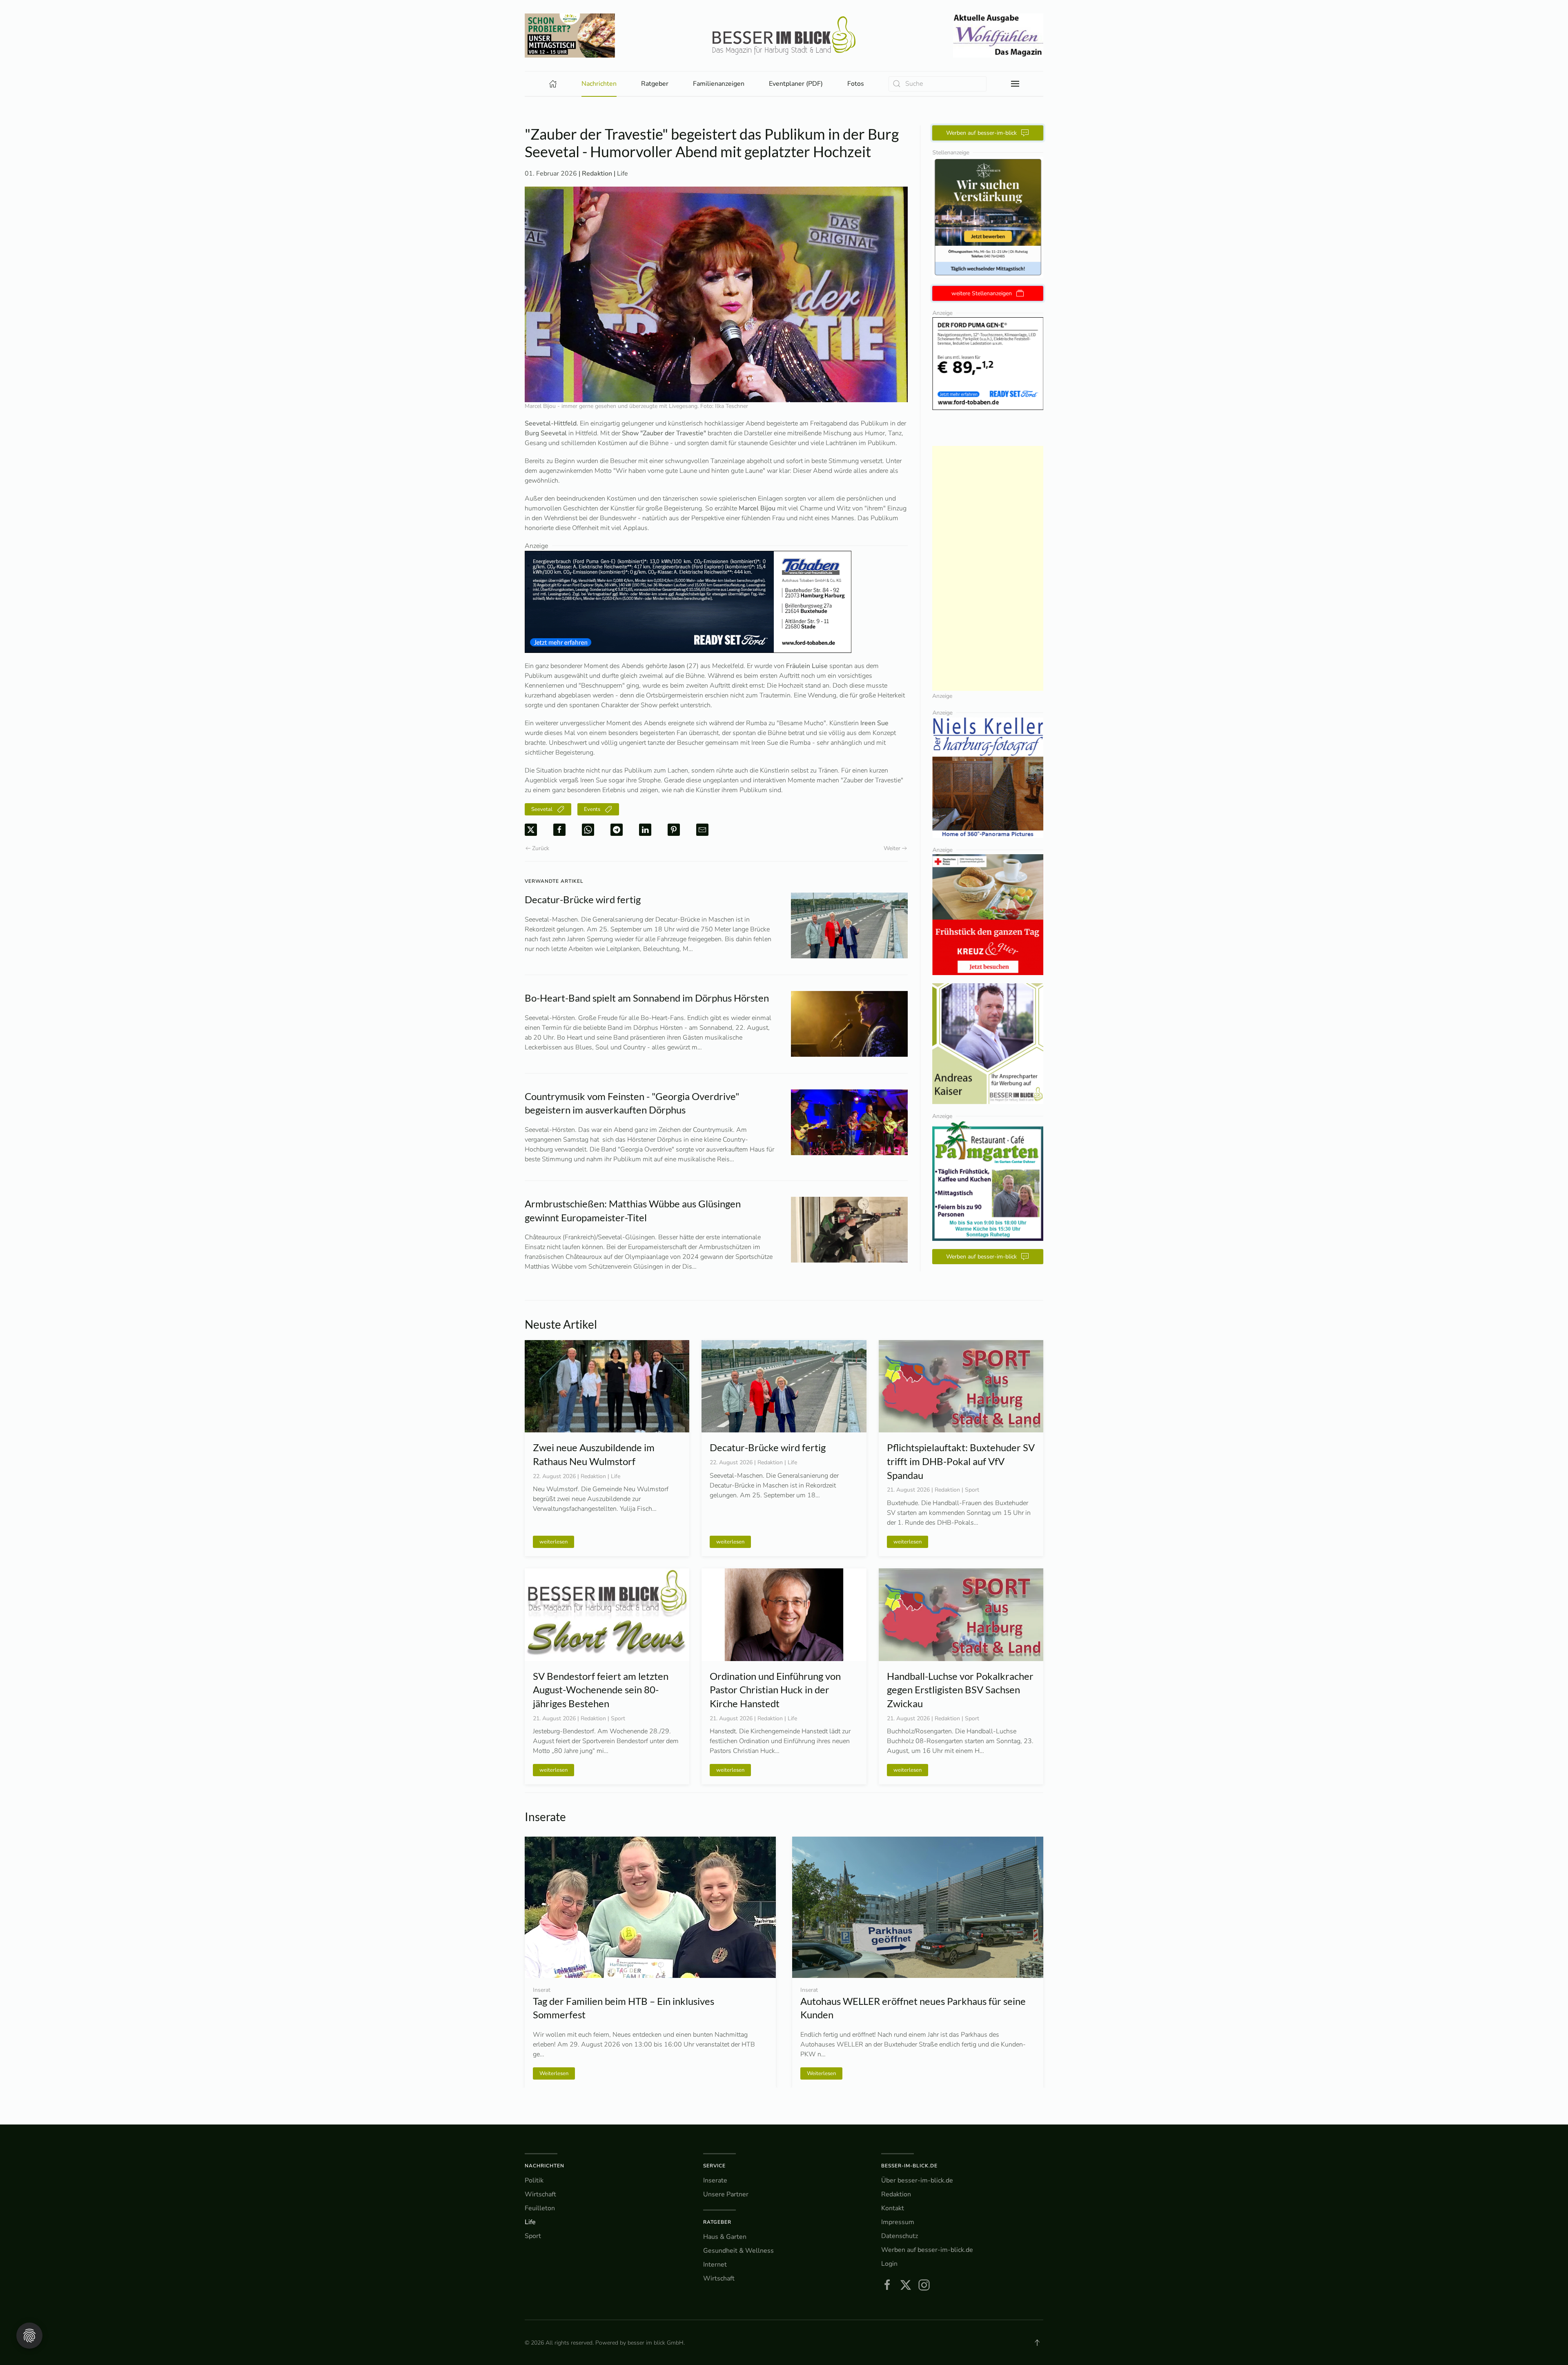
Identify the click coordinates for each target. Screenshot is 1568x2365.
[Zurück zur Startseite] (784, 36)
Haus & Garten (725, 2237)
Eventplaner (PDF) (796, 84)
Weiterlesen (821, 2073)
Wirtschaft (540, 2194)
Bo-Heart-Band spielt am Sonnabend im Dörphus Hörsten (648, 998)
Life (623, 174)
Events (592, 809)
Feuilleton (540, 2208)
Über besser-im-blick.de (917, 2180)
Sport (533, 2236)
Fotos (856, 84)
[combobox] (938, 84)
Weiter (892, 848)
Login (889, 2264)
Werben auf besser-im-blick (981, 133)
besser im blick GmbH (656, 2343)
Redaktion (896, 2194)
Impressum (898, 2222)
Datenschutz (900, 2236)
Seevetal (542, 809)
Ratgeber (717, 2222)
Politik (534, 2180)
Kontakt (893, 2208)
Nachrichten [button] (599, 84)
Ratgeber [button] (655, 84)
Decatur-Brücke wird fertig (583, 899)
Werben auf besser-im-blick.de (927, 2250)
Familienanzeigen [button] (719, 84)
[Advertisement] (988, 568)
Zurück (541, 848)
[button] (1015, 84)
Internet (715, 2265)
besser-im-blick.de (909, 2166)
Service (714, 2166)
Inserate (715, 2180)
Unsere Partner (726, 2194)
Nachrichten (545, 2166)
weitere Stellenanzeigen (982, 293)
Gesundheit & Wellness (738, 2251)
